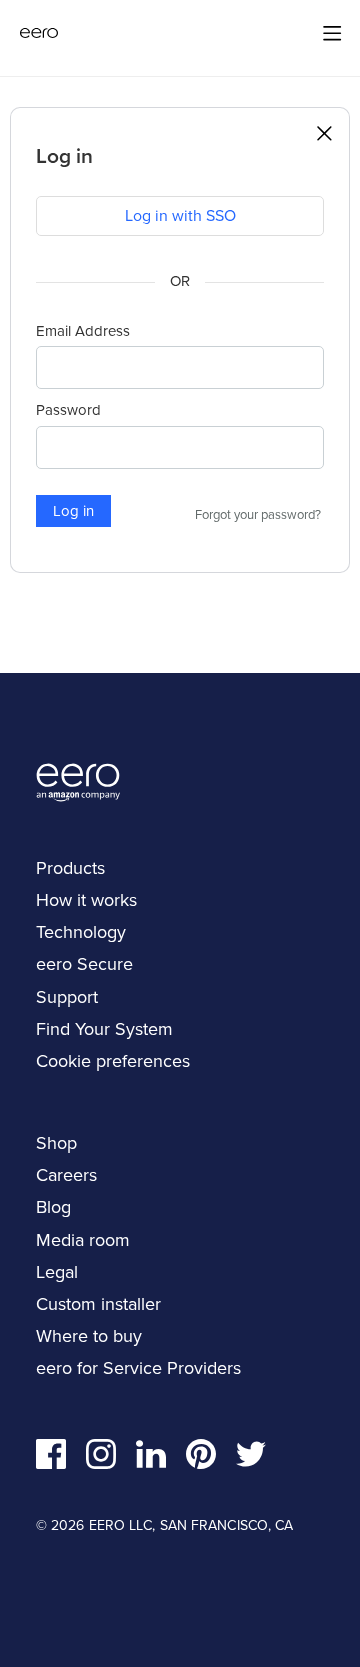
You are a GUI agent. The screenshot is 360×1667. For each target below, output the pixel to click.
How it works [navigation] (86, 900)
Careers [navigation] (66, 1175)
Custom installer (98, 1304)
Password (68, 410)
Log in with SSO (180, 215)
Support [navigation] (67, 997)
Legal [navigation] (57, 1272)
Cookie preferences (113, 1061)
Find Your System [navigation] (104, 1029)
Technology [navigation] (81, 932)
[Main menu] (332, 33)
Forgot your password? (258, 515)
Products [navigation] (70, 868)
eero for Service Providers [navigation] (138, 1368)
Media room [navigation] (83, 1240)
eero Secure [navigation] (84, 964)
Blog (53, 1207)
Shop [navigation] (56, 1143)
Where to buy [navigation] (89, 1336)
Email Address (83, 331)
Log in (73, 511)
